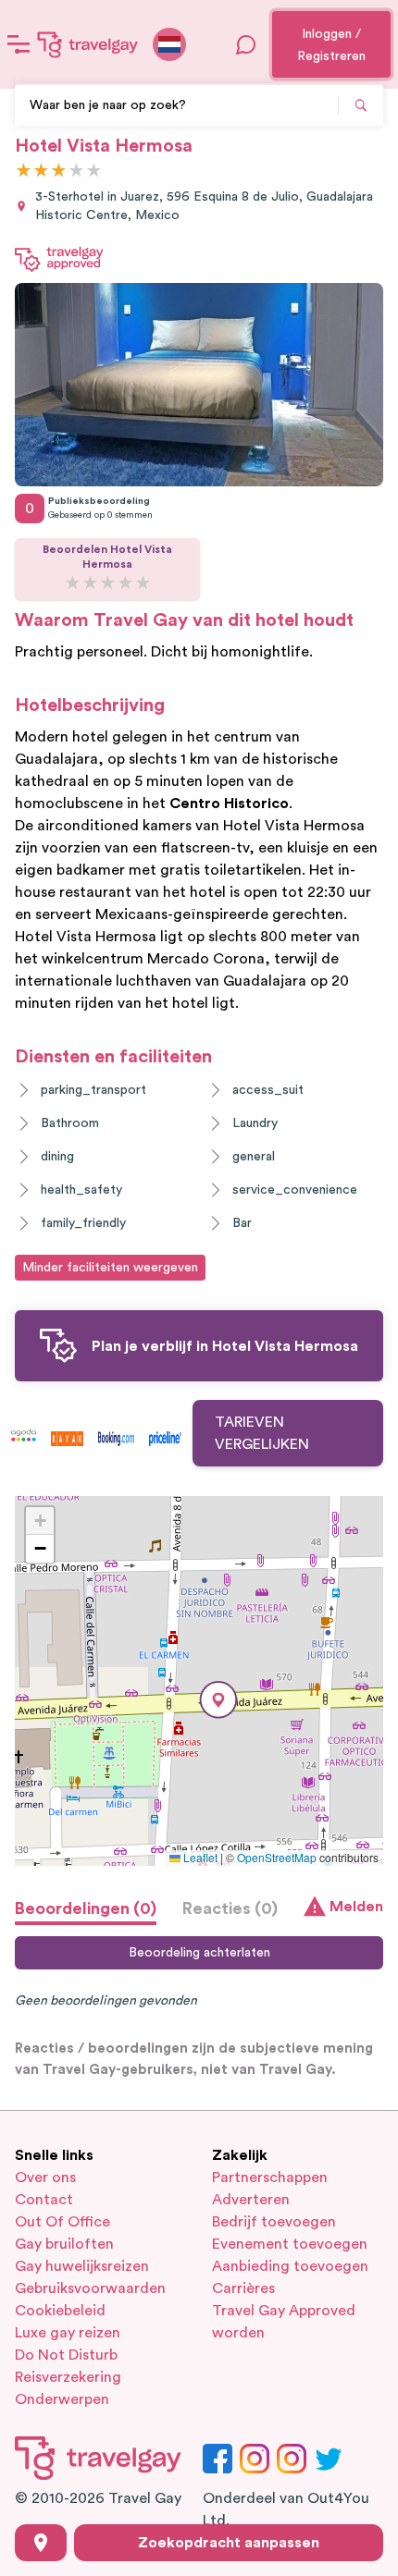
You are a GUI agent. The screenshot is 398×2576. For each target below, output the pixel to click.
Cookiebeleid (60, 2311)
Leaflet (199, 1857)
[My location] (41, 2543)
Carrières (243, 2288)
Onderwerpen (62, 2399)
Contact (44, 2200)
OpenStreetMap (277, 1857)
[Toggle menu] (19, 44)
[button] (218, 1700)
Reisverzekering (68, 2377)
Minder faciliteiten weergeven (110, 1268)
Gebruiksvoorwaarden (90, 2288)
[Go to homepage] (88, 44)
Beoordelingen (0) (86, 1908)
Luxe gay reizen (68, 2333)
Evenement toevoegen (290, 2244)
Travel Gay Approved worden (284, 2322)
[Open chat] (246, 44)
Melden (356, 1907)
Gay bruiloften (64, 2244)
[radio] (24, 172)
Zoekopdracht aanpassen (229, 2543)
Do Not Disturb (66, 2355)
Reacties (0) (230, 1908)
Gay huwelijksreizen (82, 2266)
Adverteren (251, 2200)
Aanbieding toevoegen (290, 2266)
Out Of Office (62, 2222)
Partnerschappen (270, 2177)
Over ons (45, 2177)
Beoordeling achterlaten (199, 1953)
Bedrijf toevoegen (274, 2222)
